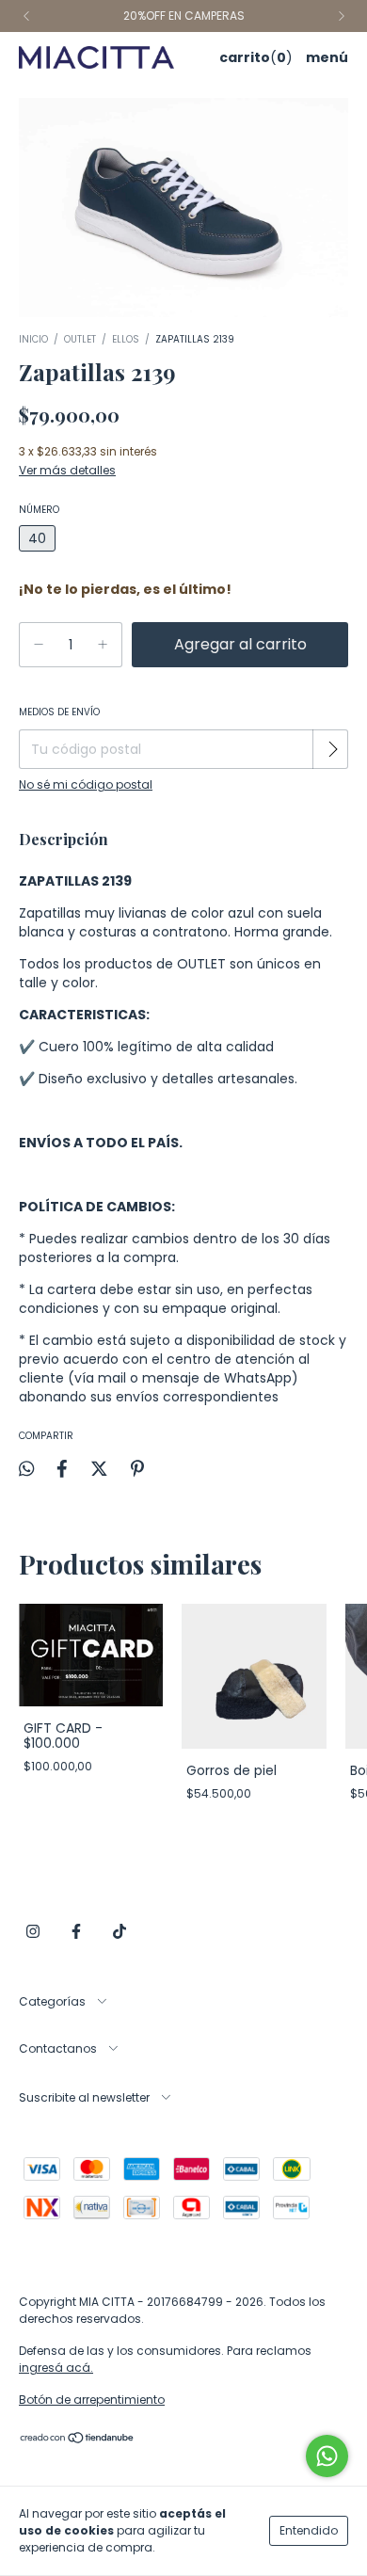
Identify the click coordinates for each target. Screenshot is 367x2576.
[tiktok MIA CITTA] (120, 1932)
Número (39, 510)
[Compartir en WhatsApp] (26, 1469)
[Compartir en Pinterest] (137, 1468)
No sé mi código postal (86, 784)
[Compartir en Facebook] (62, 1468)
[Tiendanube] (78, 2439)
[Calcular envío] (332, 749)
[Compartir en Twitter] (99, 1468)
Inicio (33, 339)
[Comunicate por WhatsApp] (327, 2456)
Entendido (309, 2530)
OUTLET (80, 339)
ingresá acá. (56, 2368)
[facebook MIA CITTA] (76, 1932)
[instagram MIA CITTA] (33, 1932)
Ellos (126, 339)
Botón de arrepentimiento (92, 2400)
